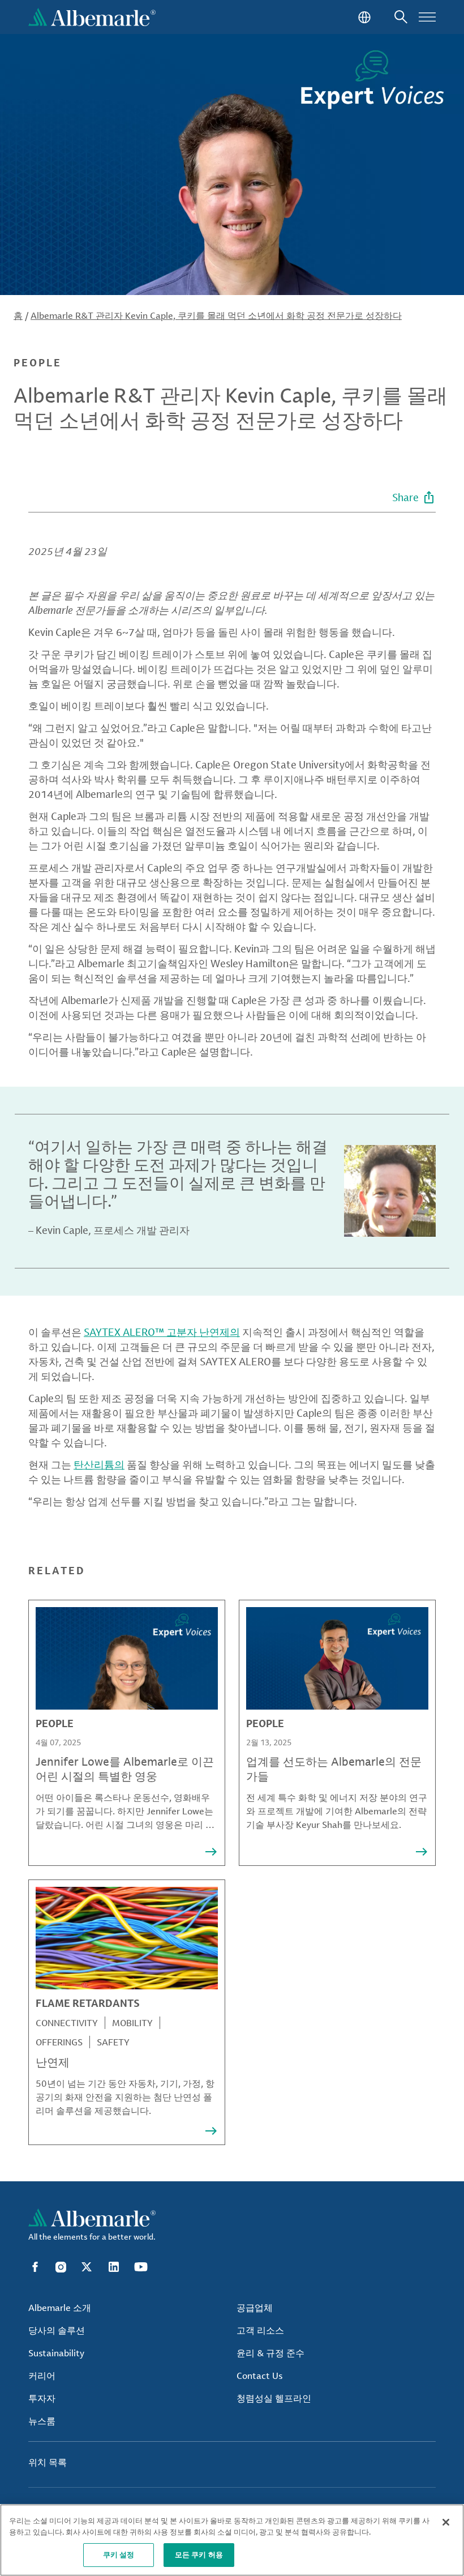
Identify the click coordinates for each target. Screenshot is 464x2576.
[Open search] (401, 17)
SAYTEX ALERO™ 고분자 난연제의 (162, 1332)
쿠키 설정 (119, 2554)
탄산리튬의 (99, 1464)
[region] (232, 2540)
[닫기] (446, 2522)
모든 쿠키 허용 (199, 2554)
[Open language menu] (363, 17)
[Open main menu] (427, 17)
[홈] (92, 17)
